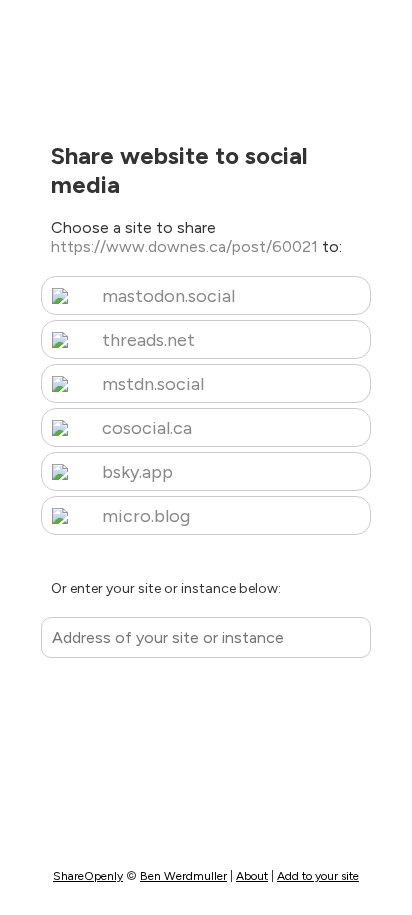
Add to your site (318, 876)
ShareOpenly (88, 876)
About (252, 876)
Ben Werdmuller (183, 876)
